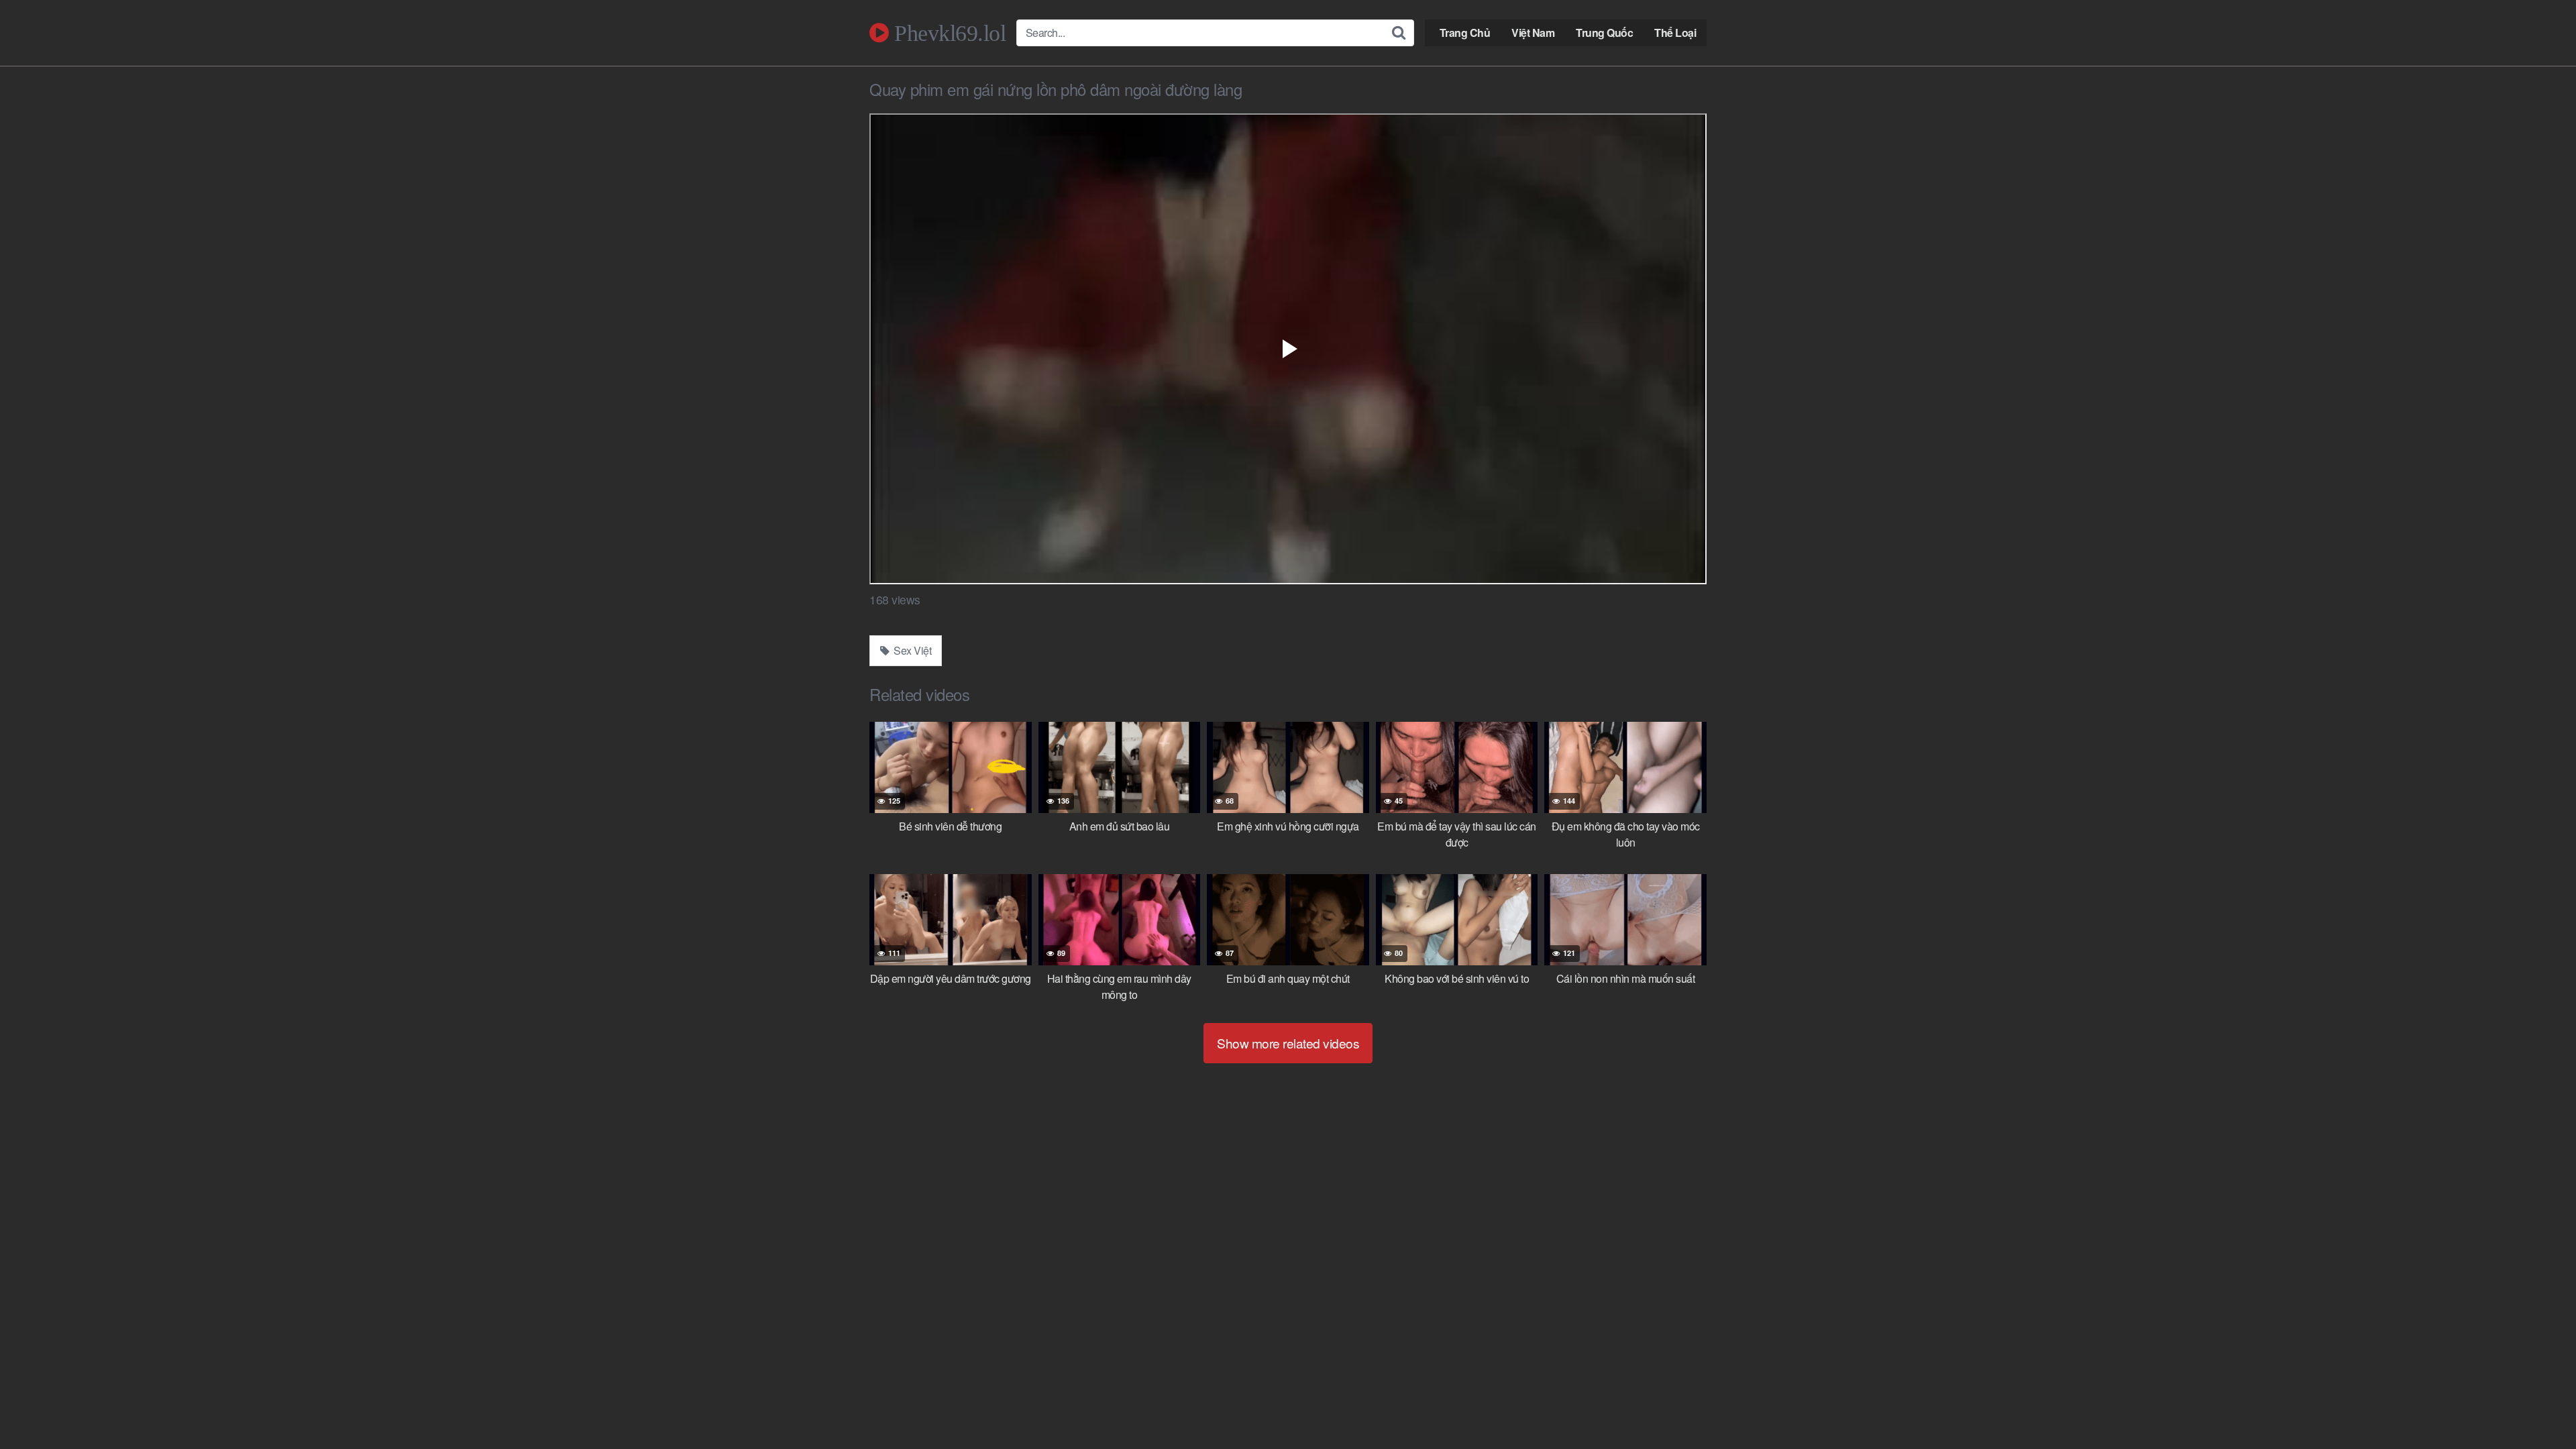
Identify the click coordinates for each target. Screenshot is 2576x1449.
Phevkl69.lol (947, 33)
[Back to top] (2539, 1406)
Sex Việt (912, 650)
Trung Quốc (1604, 33)
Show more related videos (1288, 1043)
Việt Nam (1533, 33)
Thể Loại (1675, 33)
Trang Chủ (1465, 33)
